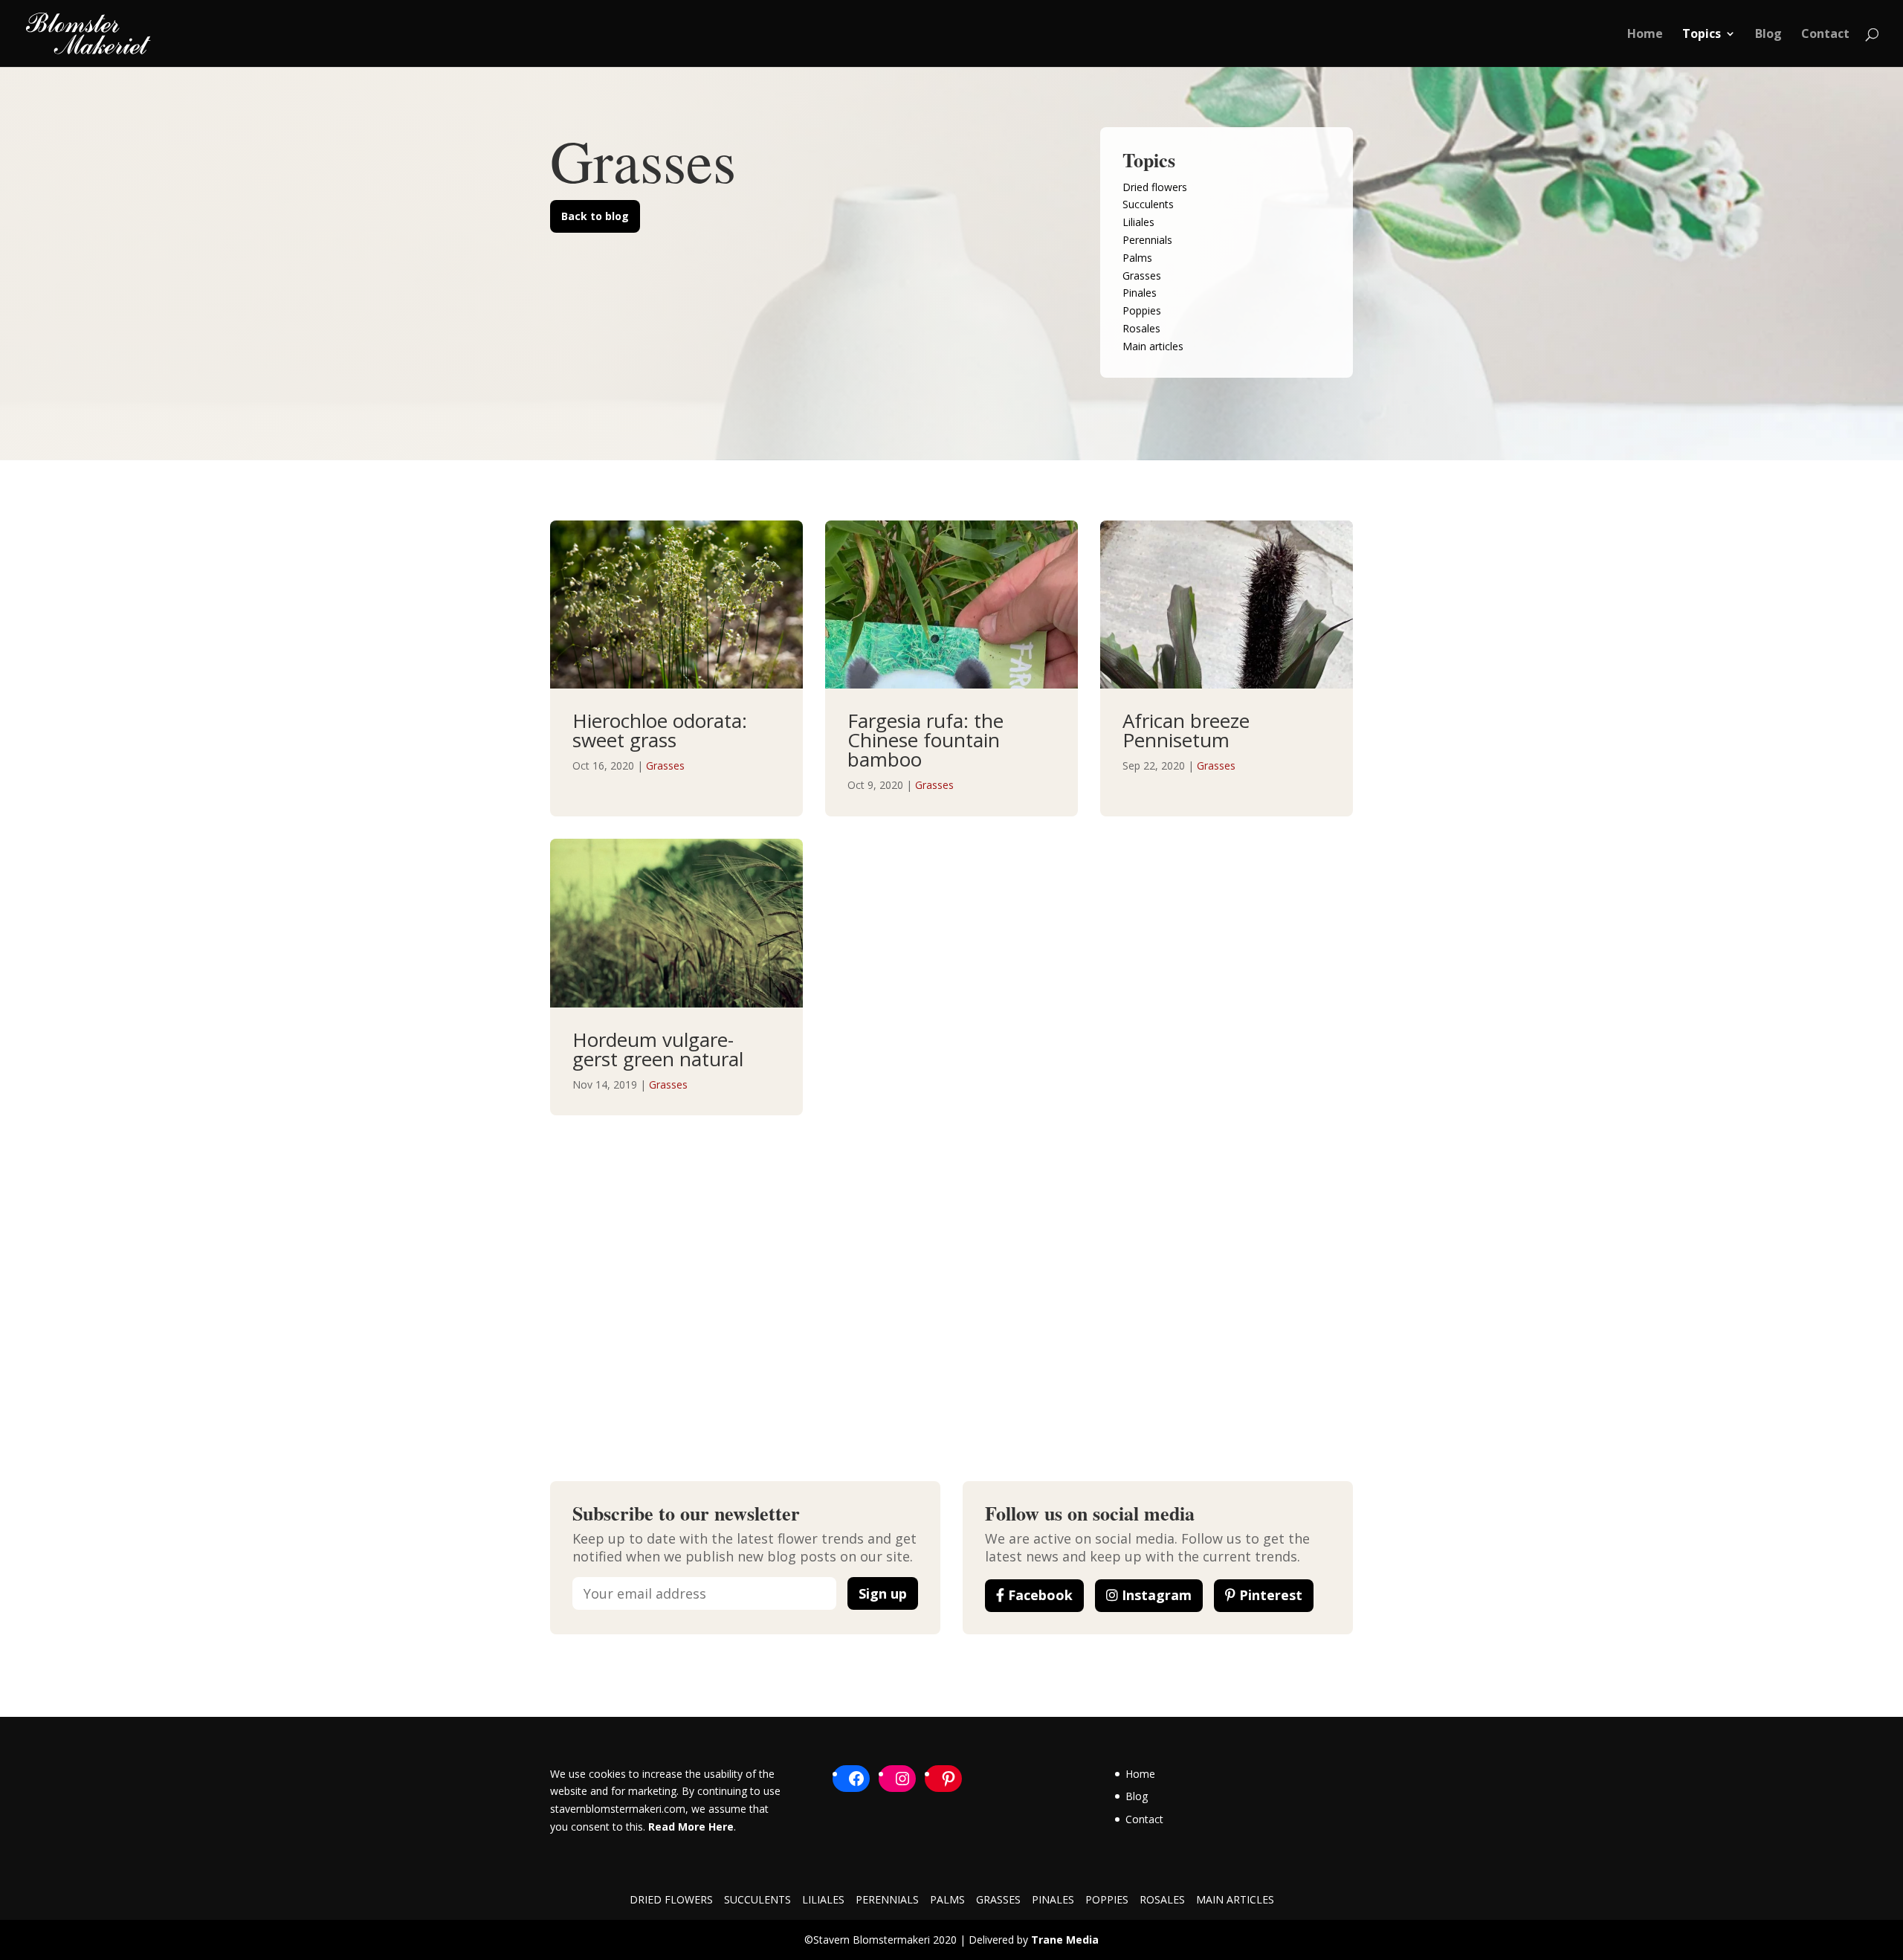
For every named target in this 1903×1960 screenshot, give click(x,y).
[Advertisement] (951, 1257)
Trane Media (1065, 1940)
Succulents (1148, 204)
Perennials (1147, 240)
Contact (1825, 35)
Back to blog (595, 216)
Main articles (1153, 346)
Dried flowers (1155, 187)
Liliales (1138, 222)
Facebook (1038, 1595)
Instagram (1155, 1595)
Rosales (1141, 328)
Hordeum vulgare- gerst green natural (658, 1049)
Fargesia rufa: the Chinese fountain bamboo (925, 740)
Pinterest (1269, 1595)
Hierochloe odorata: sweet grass (660, 730)
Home (1645, 35)
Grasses (1142, 275)
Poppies (1142, 310)
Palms (1137, 258)
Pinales (1140, 293)
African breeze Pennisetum (1186, 730)
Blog (1768, 35)
